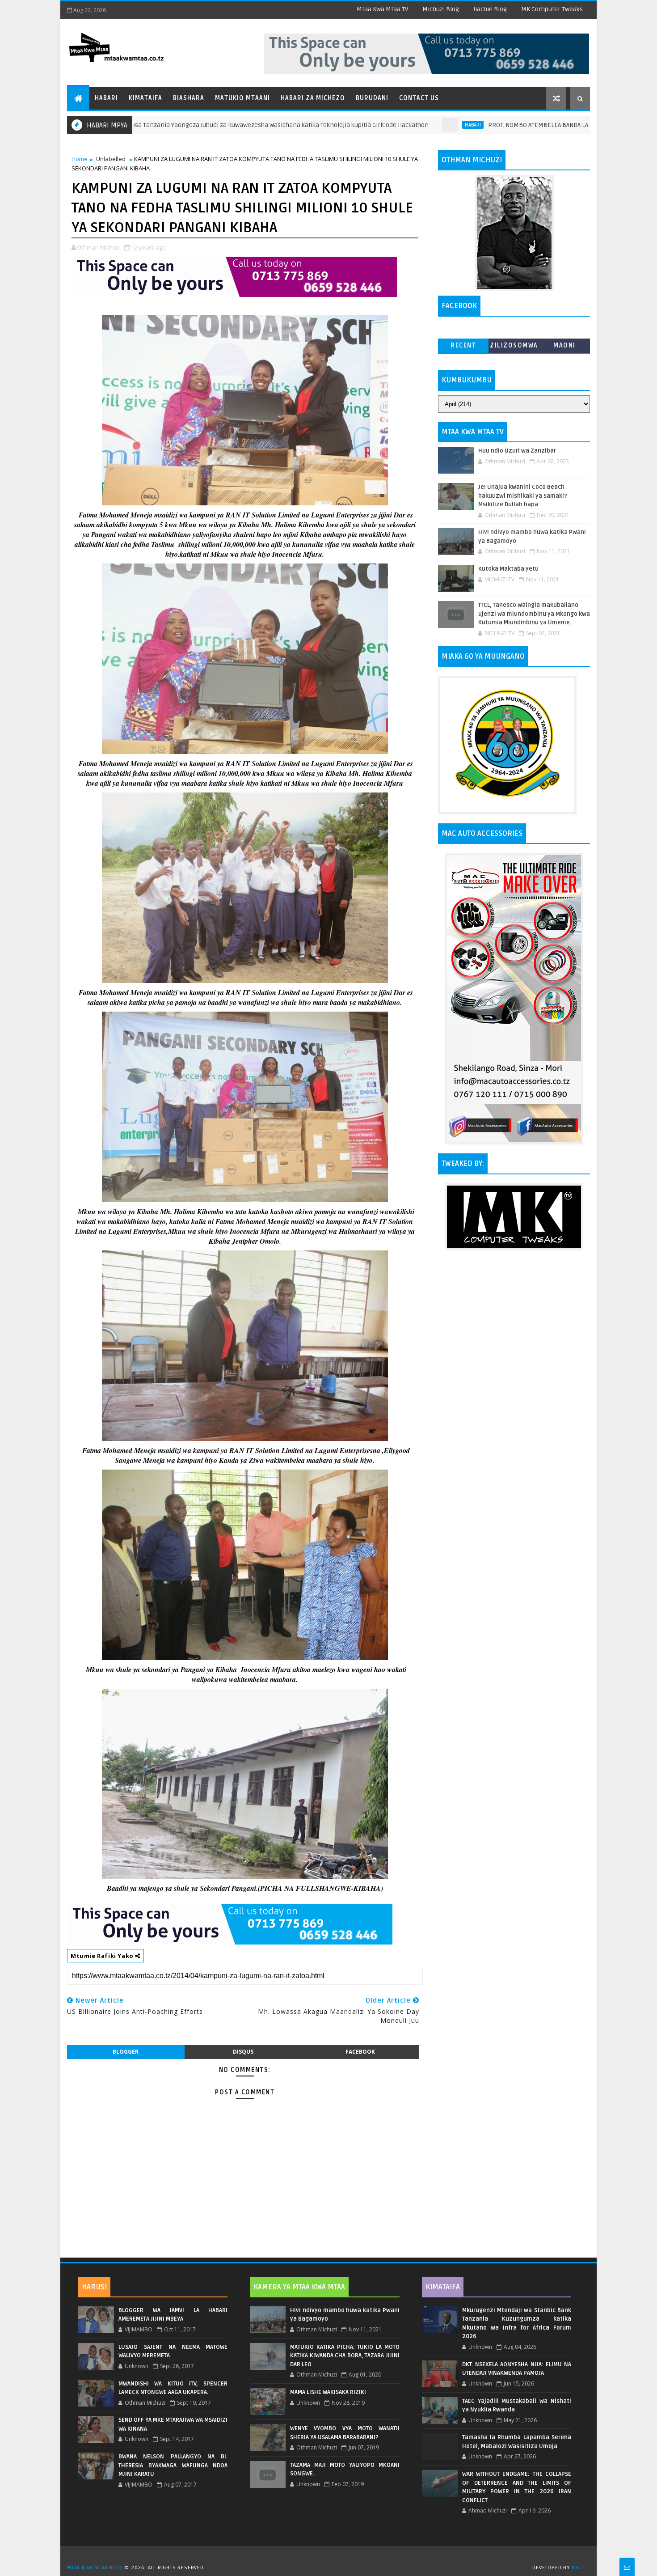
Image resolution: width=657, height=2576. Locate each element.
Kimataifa (145, 98)
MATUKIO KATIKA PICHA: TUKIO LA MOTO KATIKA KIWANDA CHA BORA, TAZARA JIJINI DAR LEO (345, 2356)
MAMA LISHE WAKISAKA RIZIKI (328, 2392)
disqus (243, 2052)
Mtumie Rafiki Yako (103, 1956)
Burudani (372, 98)
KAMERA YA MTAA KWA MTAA (299, 2287)
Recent (463, 345)
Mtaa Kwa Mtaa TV (382, 9)
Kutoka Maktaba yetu (508, 569)
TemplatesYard (332, 2556)
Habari (106, 98)
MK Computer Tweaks (552, 9)
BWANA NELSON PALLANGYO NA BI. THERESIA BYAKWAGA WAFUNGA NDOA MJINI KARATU (173, 2465)
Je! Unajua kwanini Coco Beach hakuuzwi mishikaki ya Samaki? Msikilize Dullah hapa (523, 496)
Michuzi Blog (441, 9)
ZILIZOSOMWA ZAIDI (514, 347)
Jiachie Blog (490, 9)
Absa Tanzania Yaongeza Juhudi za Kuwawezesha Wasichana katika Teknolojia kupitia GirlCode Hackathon (184, 125)
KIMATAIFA (443, 2287)
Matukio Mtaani (242, 98)
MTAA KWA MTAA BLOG (95, 2568)
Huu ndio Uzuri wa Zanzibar (517, 451)
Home (80, 159)
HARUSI (94, 2287)
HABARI (379, 125)
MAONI (564, 345)
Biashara (189, 98)
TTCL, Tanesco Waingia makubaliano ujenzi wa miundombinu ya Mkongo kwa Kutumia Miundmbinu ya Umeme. (534, 614)
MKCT (579, 2568)
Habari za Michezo (313, 98)
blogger (126, 2052)
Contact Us (419, 98)
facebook (360, 2052)
